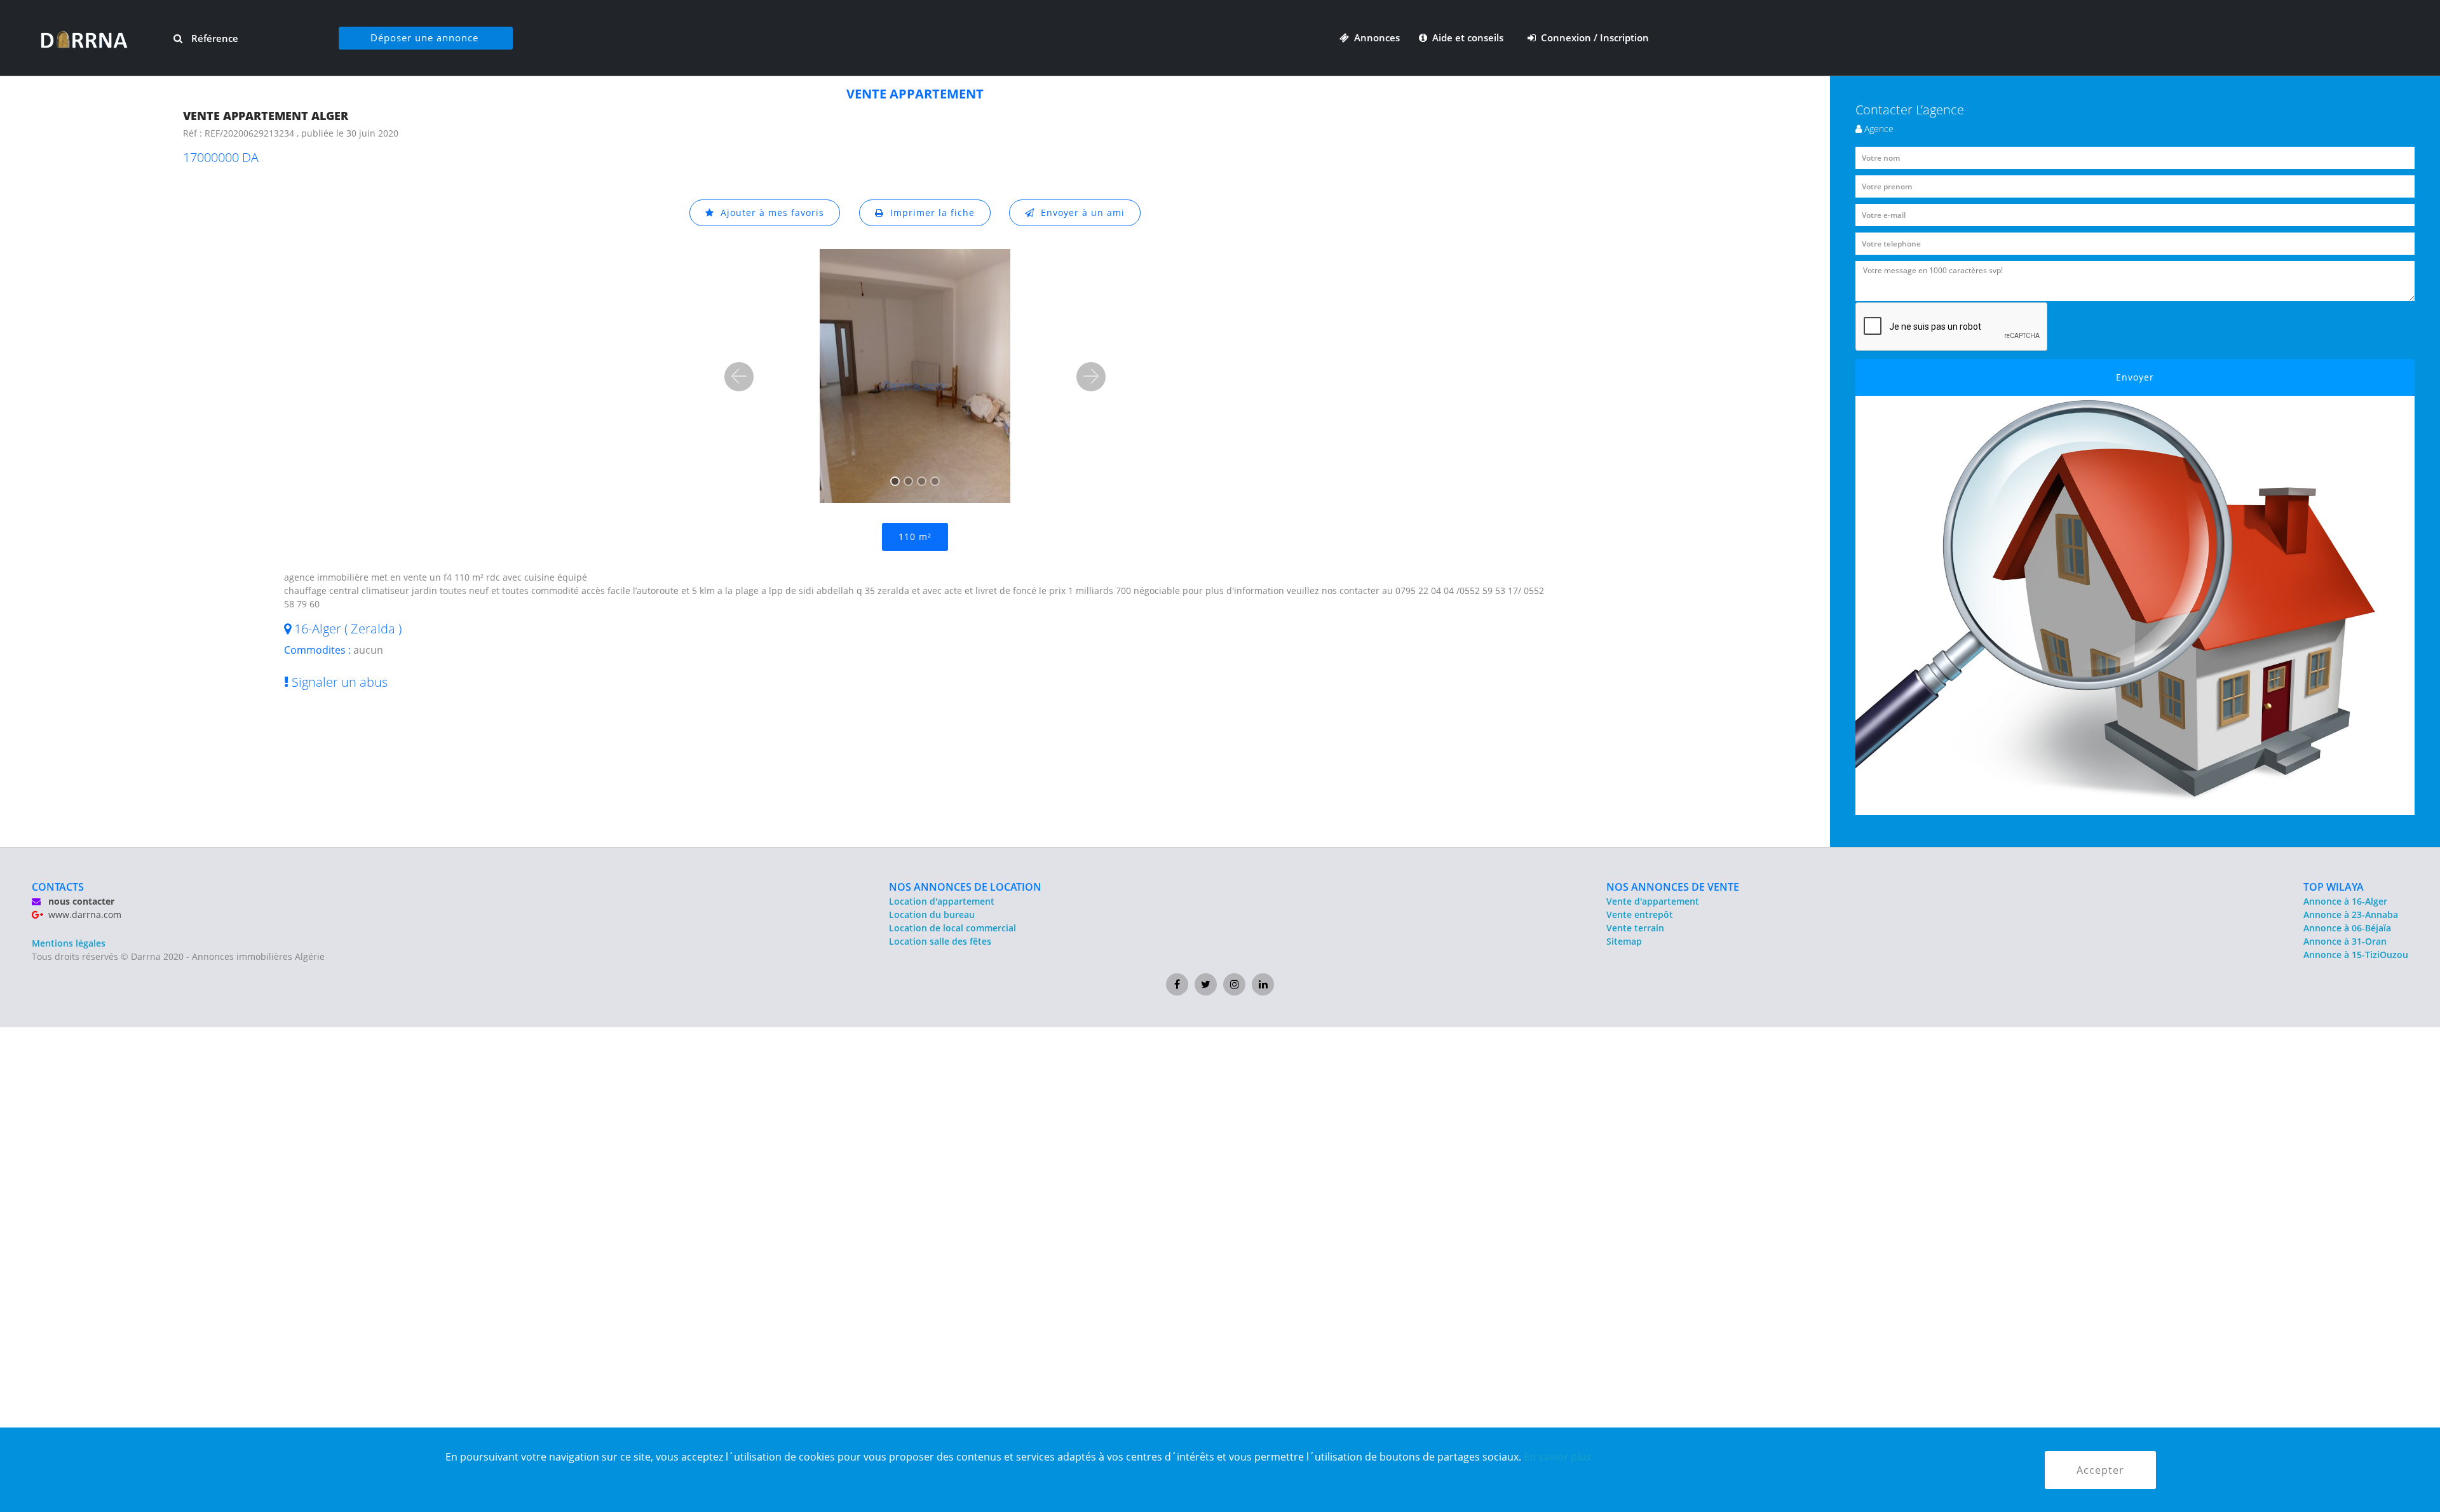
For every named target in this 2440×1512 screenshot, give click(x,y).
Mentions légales (69, 943)
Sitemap (1624, 941)
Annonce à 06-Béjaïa (2347, 928)
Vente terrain (1635, 928)
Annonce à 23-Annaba (2351, 915)
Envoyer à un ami (1080, 213)
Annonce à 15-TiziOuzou (2356, 955)
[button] (739, 377)
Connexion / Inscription (1592, 37)
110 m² (915, 537)
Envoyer (2135, 377)
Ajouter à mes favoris (769, 213)
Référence (213, 38)
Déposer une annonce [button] (424, 37)
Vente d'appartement (1653, 901)
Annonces (1374, 37)
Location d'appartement (942, 901)
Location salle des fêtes (940, 941)
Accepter (2100, 1470)
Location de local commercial (952, 928)
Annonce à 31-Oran (2345, 941)
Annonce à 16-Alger (2345, 901)
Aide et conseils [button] (1467, 37)
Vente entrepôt (1640, 915)
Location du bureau (932, 915)
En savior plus (1557, 1457)
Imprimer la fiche (929, 213)
